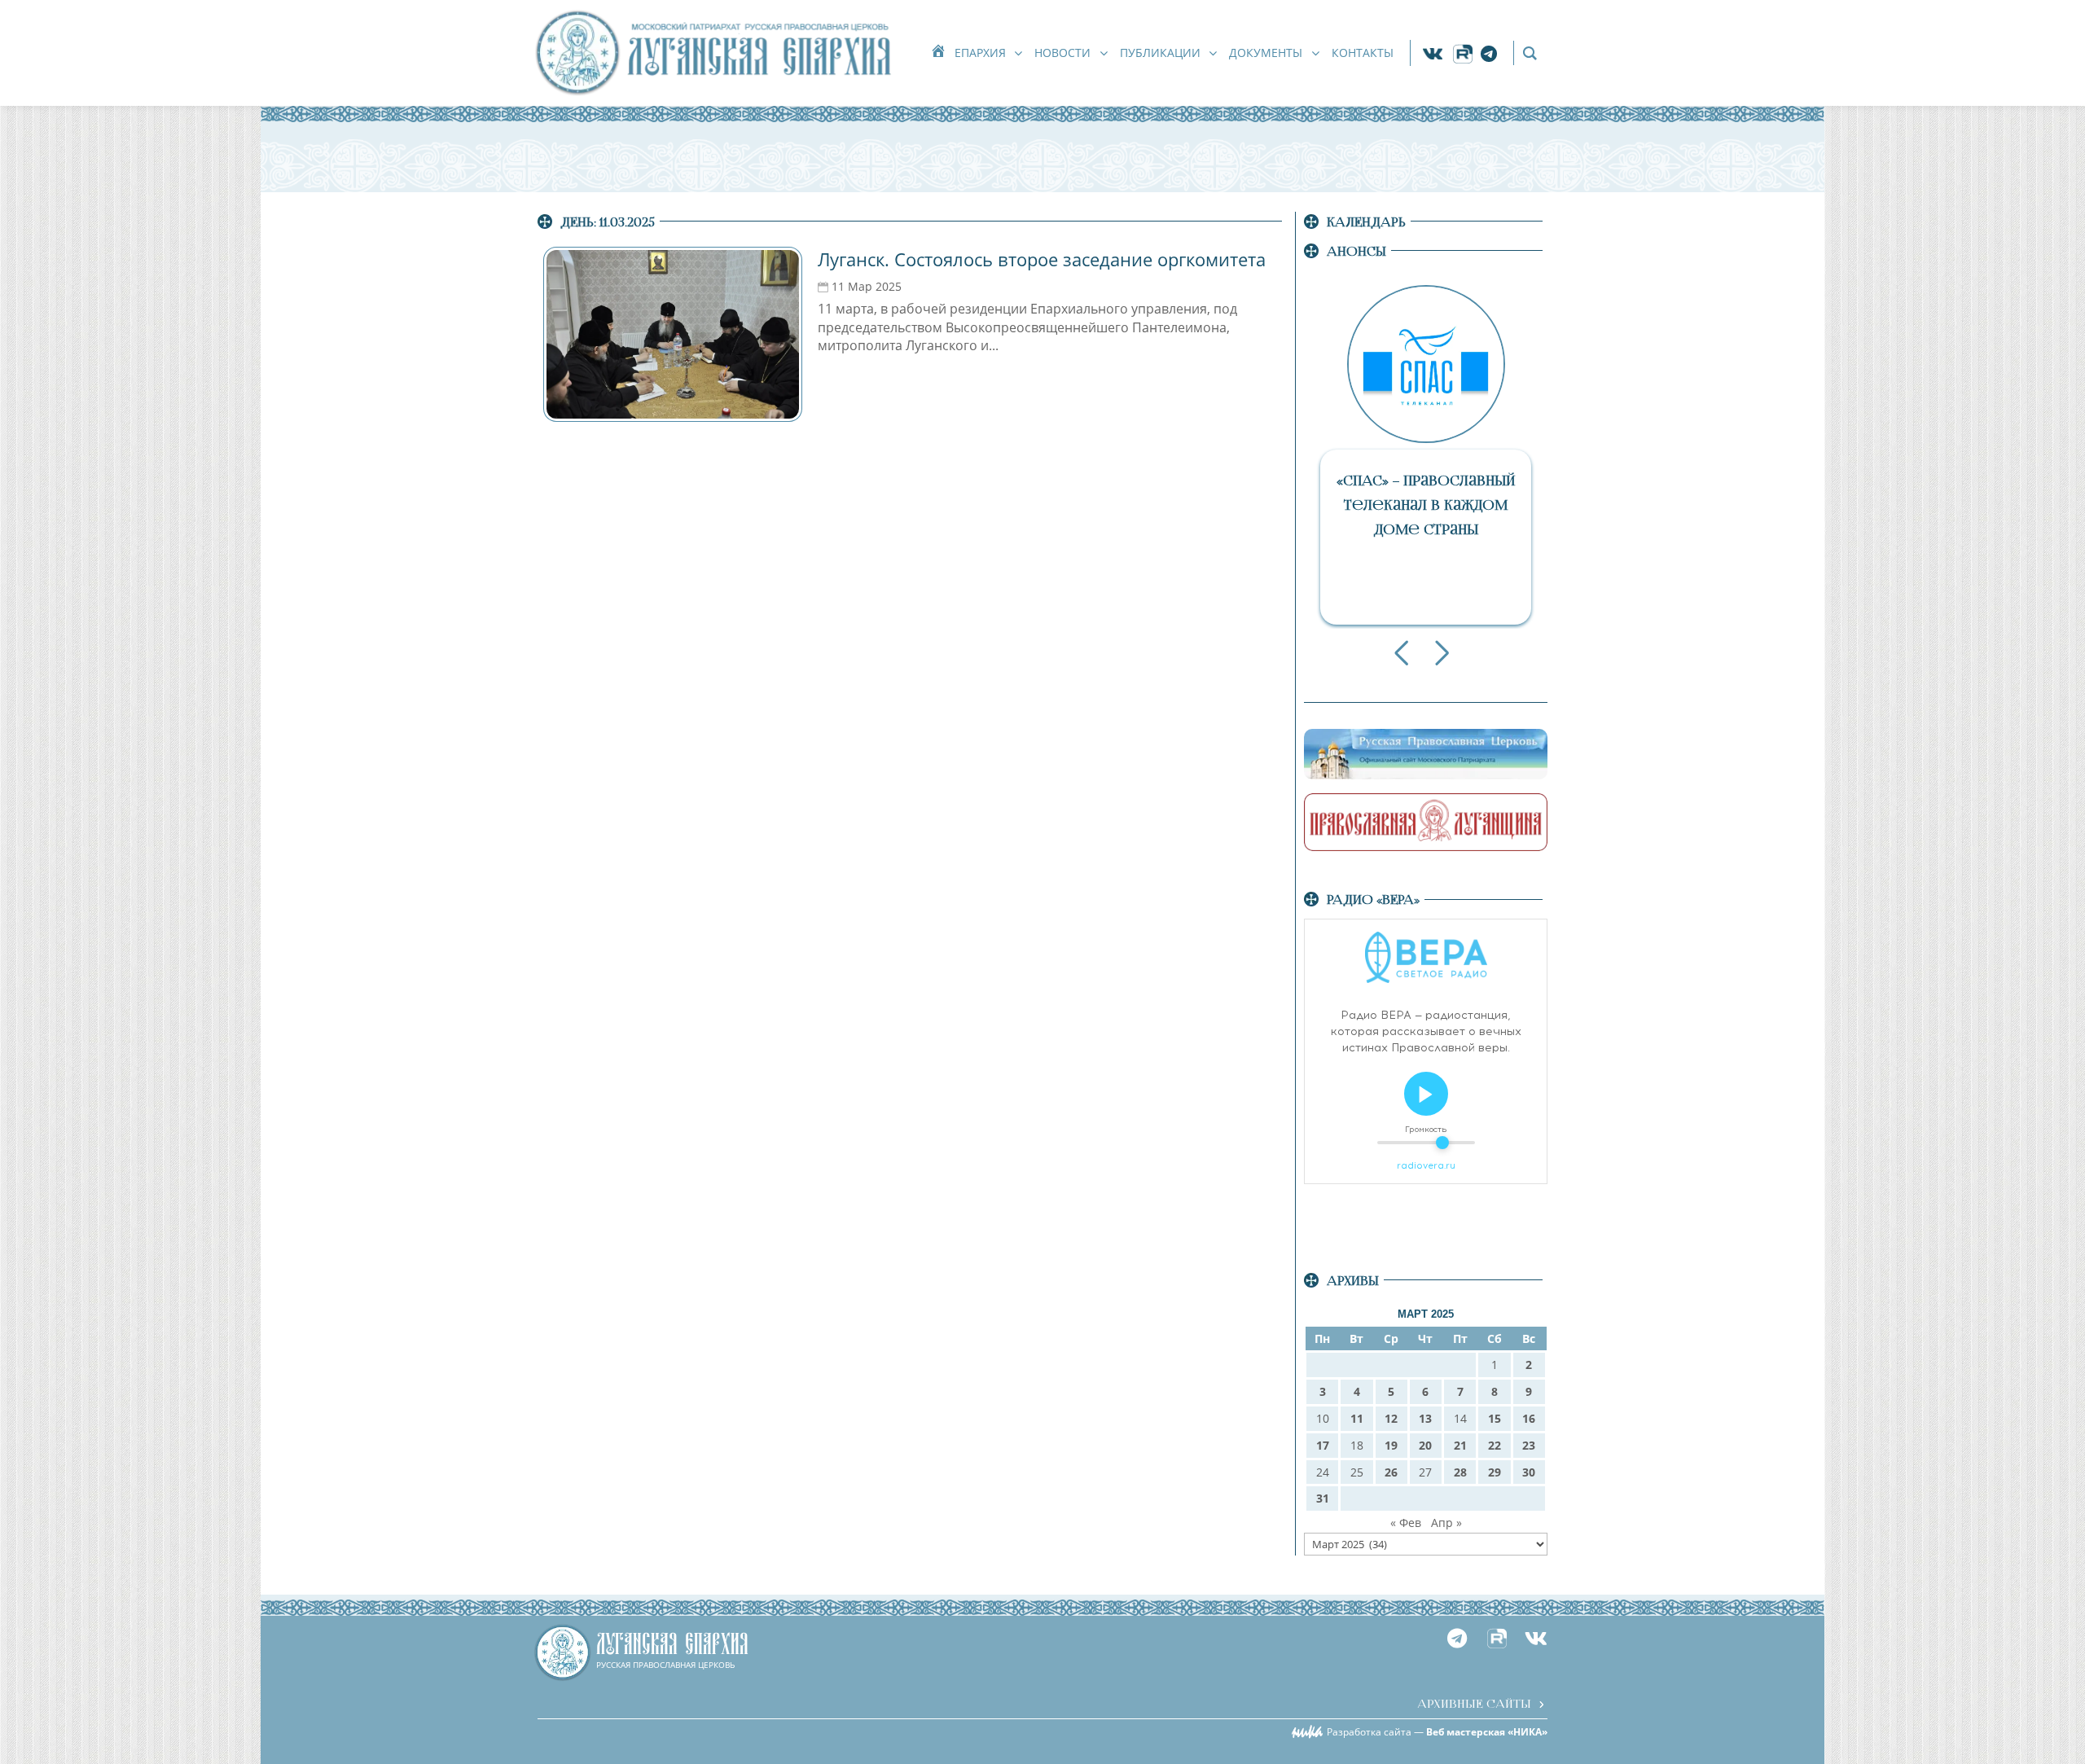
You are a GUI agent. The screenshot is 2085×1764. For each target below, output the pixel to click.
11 (1357, 1418)
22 (1495, 1445)
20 (1425, 1445)
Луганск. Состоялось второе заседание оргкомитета (1042, 259)
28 (1460, 1472)
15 (1495, 1418)
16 (1529, 1418)
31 (1323, 1498)
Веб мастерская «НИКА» (1487, 1732)
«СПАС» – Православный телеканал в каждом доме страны (1426, 505)
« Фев (1406, 1523)
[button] (1402, 653)
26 (1391, 1472)
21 (1460, 1445)
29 (1495, 1472)
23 (1529, 1445)
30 (1529, 1472)
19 (1391, 1445)
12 (1391, 1418)
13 (1425, 1418)
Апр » (1446, 1523)
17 (1323, 1445)
